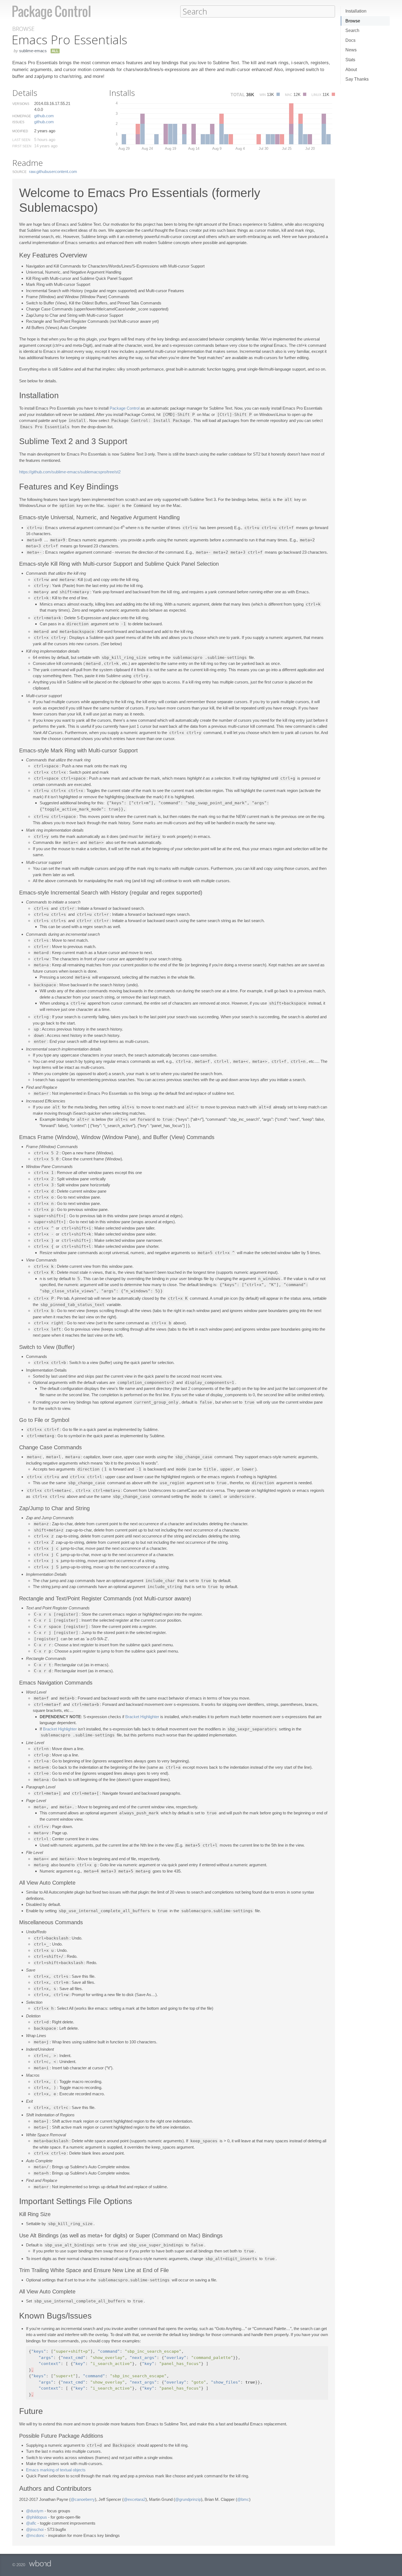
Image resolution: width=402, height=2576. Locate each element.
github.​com (44, 116)
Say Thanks (357, 79)
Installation (356, 11)
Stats (350, 60)
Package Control (125, 408)
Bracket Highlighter (142, 1717)
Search (352, 30)
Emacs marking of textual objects (56, 2470)
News (351, 50)
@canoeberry (83, 2499)
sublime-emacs (33, 51)
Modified (20, 131)
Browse (353, 21)
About (351, 70)
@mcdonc (35, 2535)
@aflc (31, 2523)
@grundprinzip (188, 2499)
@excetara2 (135, 2499)
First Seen (22, 146)
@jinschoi (35, 2529)
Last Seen (21, 140)
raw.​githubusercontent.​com (53, 171)
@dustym (35, 2511)
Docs (350, 40)
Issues (18, 122)
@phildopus (37, 2517)
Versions (21, 104)
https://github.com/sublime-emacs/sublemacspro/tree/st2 (70, 472)
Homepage (22, 116)
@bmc (243, 2499)
